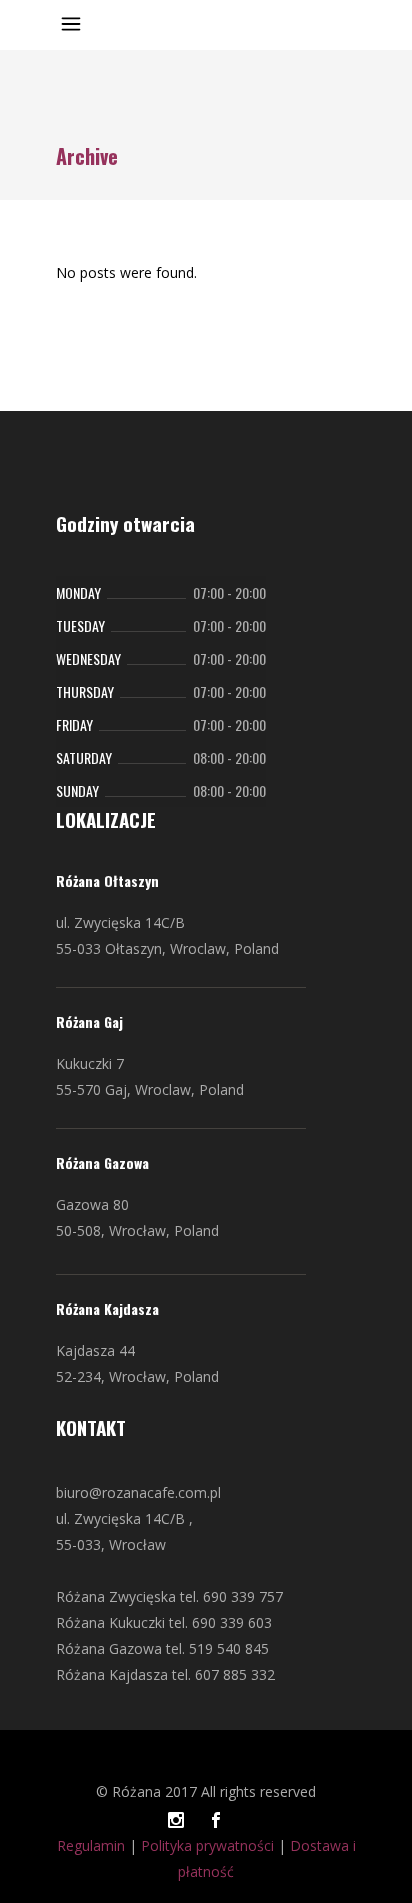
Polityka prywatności (207, 1845)
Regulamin (91, 1845)
